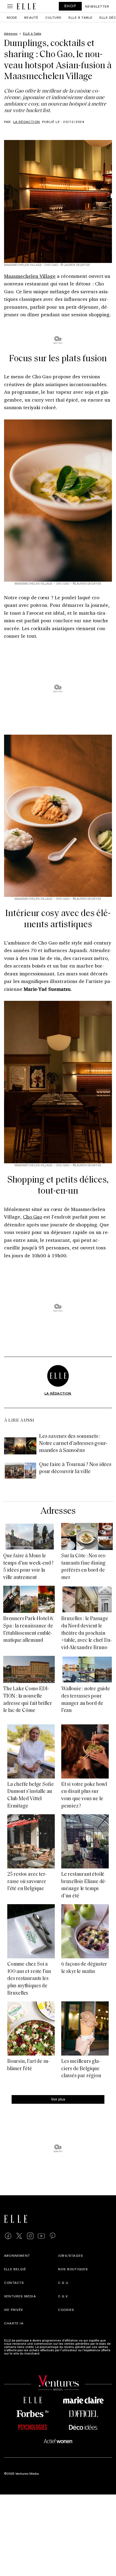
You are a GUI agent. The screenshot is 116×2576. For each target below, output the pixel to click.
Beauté (31, 17)
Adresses (58, 1511)
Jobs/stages (71, 2255)
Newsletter (97, 6)
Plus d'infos (50, 2353)
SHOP (70, 6)
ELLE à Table (81, 17)
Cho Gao (33, 1217)
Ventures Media (20, 2296)
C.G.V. (63, 2296)
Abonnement (17, 2255)
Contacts (14, 2282)
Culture (53, 17)
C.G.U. (64, 2282)
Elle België (15, 2269)
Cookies (66, 2310)
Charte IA (14, 2323)
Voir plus (58, 2099)
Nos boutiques (73, 2269)
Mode (12, 17)
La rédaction (27, 122)
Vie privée (14, 2310)
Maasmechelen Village (30, 276)
